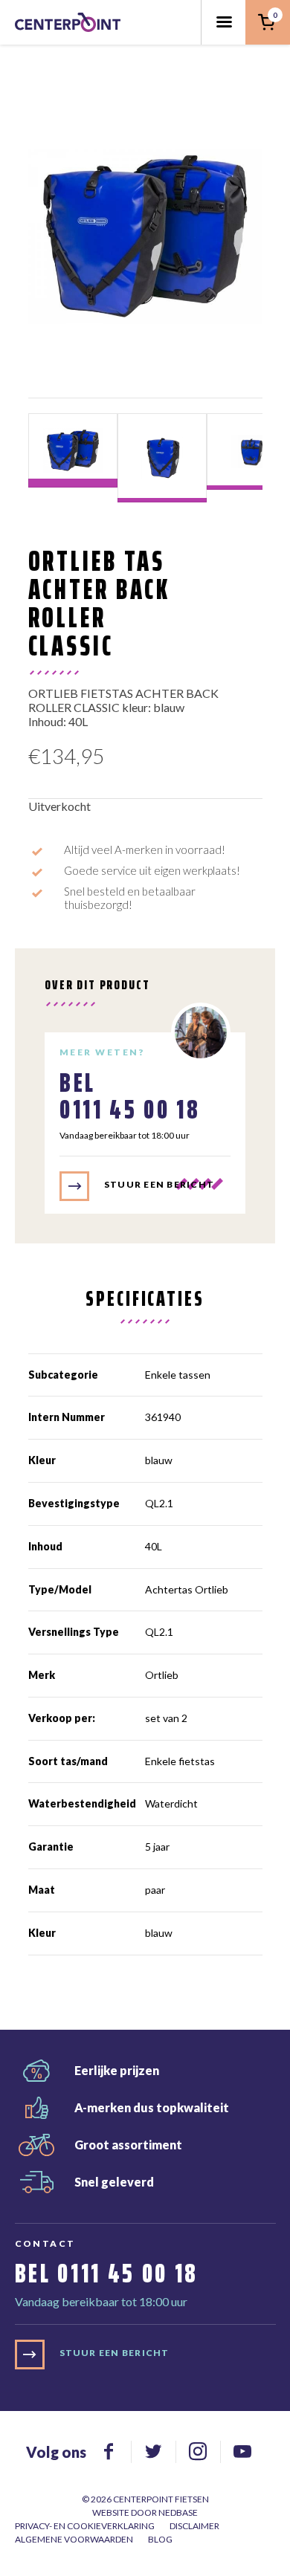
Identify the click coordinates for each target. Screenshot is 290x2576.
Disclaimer (194, 2526)
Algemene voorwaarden (74, 2539)
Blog (160, 2539)
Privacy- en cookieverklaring (85, 2526)
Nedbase (178, 2512)
